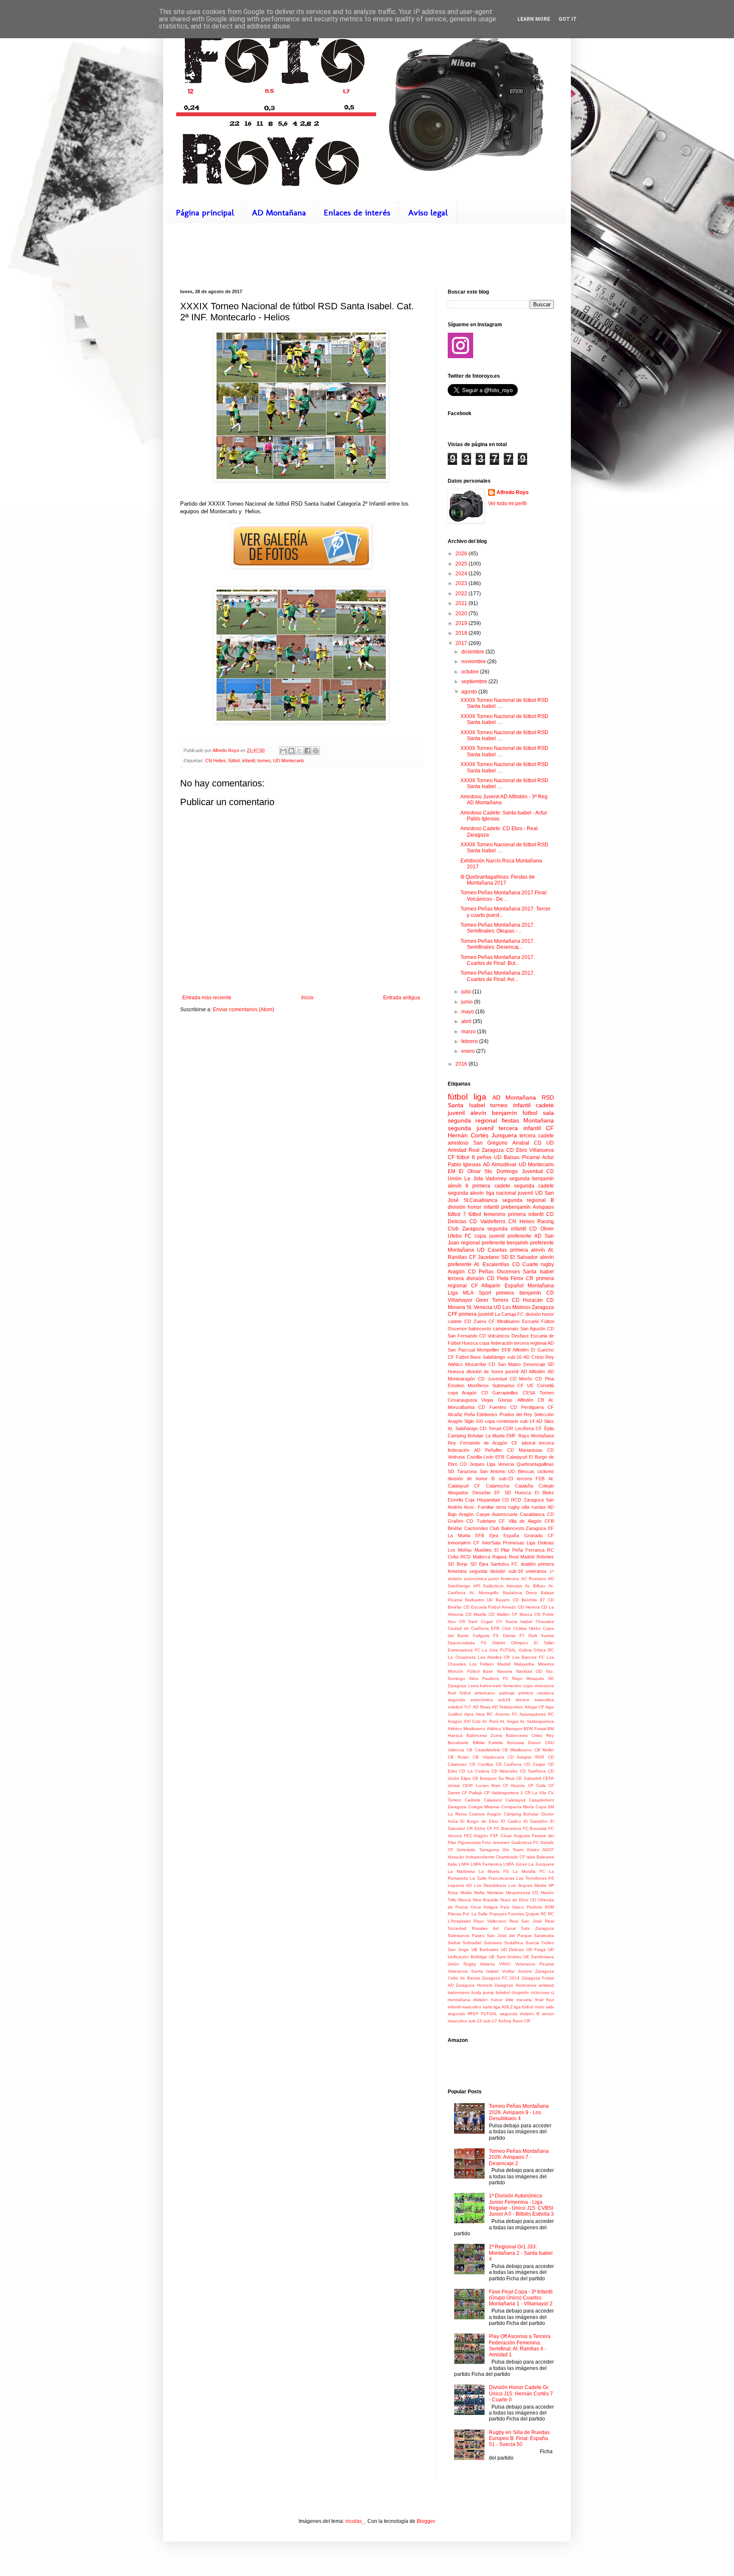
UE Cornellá (541, 1386)
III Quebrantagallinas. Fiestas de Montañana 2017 (498, 880)
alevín (478, 1113)
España (511, 1535)
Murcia (465, 1900)
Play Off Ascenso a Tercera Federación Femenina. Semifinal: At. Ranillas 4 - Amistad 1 (520, 2346)
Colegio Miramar (484, 1807)
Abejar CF (534, 1707)
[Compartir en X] (299, 751)
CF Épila (545, 1428)
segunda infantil (507, 1229)
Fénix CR (522, 1278)
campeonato (505, 1329)
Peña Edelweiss (481, 1414)
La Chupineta (462, 1657)
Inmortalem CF (464, 1543)
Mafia (479, 1893)
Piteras (455, 1914)
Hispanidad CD (493, 1500)
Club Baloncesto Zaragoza (518, 1528)
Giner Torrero (492, 1300)
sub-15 (475, 2021)
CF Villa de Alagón (520, 1521)
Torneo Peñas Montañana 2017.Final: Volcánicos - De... (504, 896)
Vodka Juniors (517, 1971)
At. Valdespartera (537, 1721)
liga (480, 1097)
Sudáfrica (514, 1943)
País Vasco (512, 1907)
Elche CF (484, 1828)
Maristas (495, 1893)
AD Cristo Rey (539, 1357)
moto (540, 2007)
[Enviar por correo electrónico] (283, 751)
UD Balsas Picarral (517, 1157)
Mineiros (546, 1664)
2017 (462, 643)
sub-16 (514, 1357)
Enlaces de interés (357, 212)
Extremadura (460, 1650)
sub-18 (516, 1571)
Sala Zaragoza (537, 1928)
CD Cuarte (525, 1264)
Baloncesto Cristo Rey (530, 1735)
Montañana (461, 1250)
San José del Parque (509, 1936)
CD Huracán (527, 1300)
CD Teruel (490, 1428)
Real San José (526, 1921)
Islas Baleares (540, 1857)
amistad (546, 1985)
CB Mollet (544, 1750)
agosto (470, 692)
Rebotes (545, 1557)
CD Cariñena (509, 1764)
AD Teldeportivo (507, 1707)
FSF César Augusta (510, 1836)
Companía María (518, 1807)
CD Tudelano (481, 1521)
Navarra (505, 1671)
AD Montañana (279, 212)
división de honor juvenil (493, 1371)
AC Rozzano (534, 1579)
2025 (462, 564)
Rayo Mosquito (528, 1678)
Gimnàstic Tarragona (478, 1850)
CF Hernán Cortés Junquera (501, 1132)
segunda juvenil (471, 1128)
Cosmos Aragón (485, 1814)
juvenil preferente (510, 1236)
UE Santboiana (539, 1957)
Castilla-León (480, 1457)
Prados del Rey (516, 1414)
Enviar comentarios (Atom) (243, 1009)
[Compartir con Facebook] (308, 751)
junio (468, 1002)
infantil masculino (464, 2007)
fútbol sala (538, 1113)
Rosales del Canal (494, 1928)
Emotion (456, 1386)
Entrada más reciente (207, 998)
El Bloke (544, 1493)
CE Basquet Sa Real (493, 1778)
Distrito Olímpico (510, 1643)
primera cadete (491, 1186)
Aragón (456, 1272)
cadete (545, 1105)
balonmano (459, 1992)
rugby (547, 1264)
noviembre (474, 662)
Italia (452, 1864)
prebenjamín (516, 1207)
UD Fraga (536, 1950)
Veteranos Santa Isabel (473, 1971)
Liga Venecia (500, 1464)
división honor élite (493, 2000)
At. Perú (490, 1721)
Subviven (493, 1943)
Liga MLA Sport (469, 1293)
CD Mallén (499, 1614)
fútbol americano (477, 1693)
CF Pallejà (472, 1793)
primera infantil (526, 1214)
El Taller (544, 1643)
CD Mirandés (504, 1771)
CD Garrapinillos (500, 1393)
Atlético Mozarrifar (467, 1364)
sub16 (504, 1700)
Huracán (456, 1857)
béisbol (503, 1992)
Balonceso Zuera (484, 1735)
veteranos (536, 1571)
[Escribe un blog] (291, 751)
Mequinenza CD (522, 1893)
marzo (469, 1032)
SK (551, 1678)
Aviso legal (428, 212)
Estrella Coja (461, 1500)
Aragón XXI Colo (464, 1721)
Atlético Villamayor (505, 1729)
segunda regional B (528, 1200)
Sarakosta (544, 1936)
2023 (462, 583)
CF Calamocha (492, 1486)
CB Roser (458, 1757)
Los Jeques (520, 1885)
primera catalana (536, 1693)
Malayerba (524, 1664)
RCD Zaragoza (527, 1500)
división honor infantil (473, 1207)
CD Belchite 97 (529, 1600)
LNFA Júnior (515, 1864)
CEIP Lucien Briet (481, 1786)
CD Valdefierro (487, 1222)
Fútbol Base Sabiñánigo (480, 1357)
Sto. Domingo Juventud (514, 1171)
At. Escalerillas (492, 1264)
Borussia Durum (524, 1743)
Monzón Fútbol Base (470, 1671)
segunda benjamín (532, 1179)
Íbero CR (521, 2021)
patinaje (507, 1693)
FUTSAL (508, 1650)
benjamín (504, 1113)
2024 (462, 574)
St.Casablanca (480, 1200)
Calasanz (493, 1800)
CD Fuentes (492, 1407)
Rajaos (500, 1557)
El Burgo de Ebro (479, 1821)
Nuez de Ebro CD (518, 1900)
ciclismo (546, 1471)
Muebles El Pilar (492, 1550)
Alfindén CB (531, 1400)
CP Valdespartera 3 (503, 1793)
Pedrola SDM (540, 1907)
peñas (484, 1157)
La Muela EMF (501, 1436)
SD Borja (457, 1564)
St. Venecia (479, 1307)
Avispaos (543, 1207)
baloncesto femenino (501, 1686)
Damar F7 (514, 1636)
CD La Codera (474, 1771)
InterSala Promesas (503, 1543)
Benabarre (458, 1743)
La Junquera (541, 1864)
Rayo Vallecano (490, 1921)
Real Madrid (522, 1557)
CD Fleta (498, 1278)
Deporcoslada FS (467, 1643)
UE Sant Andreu (505, 1957)
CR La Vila (535, 1793)
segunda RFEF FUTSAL (473, 2014)
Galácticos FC (525, 1842)
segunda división (487, 1571)
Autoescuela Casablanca (518, 1514)
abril (467, 1021)
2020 (462, 614)
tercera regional (530, 1343)
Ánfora (505, 2021)
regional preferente (483, 1243)
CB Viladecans (488, 1757)
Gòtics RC (544, 1650)
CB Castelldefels (483, 1750)
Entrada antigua (402, 998)
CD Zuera (475, 1321)
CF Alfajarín (486, 1286)
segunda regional (472, 1120)
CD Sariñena (533, 1771)
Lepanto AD (460, 1885)
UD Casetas (492, 1250)
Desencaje (534, 1364)
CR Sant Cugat (476, 1622)
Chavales (545, 1622)
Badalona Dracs (520, 1593)
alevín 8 (458, 1186)
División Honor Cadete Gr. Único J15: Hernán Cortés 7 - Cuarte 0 (521, 2394)
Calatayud (515, 1800)
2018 (462, 633)
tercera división (466, 1278)
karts (488, 2007)
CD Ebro (517, 1150)
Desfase (520, 1336)
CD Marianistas (525, 1450)
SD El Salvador (520, 1257)
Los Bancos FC (528, 1657)
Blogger (426, 2521)
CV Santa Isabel (514, 1622)
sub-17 (490, 2021)
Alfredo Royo (512, 492)
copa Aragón (462, 1393)
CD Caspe (535, 1764)
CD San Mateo (505, 1364)
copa (480, 1236)
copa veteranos (538, 1686)
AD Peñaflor (488, 1450)
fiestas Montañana (528, 1120)
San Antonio (493, 1471)
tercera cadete (537, 1136)
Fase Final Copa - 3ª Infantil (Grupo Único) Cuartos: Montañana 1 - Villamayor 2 (521, 2298)
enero (469, 1051)
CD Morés (521, 1379)
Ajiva (469, 1714)
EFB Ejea (487, 1535)
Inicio (307, 998)
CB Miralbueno (517, 1750)
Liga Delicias (540, 1543)
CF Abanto (514, 1786)
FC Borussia (535, 1828)
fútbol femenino (487, 1214)
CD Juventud (492, 1379)
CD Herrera (529, 1607)
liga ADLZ (503, 2007)
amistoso (458, 1143)
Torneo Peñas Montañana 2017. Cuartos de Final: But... (498, 960)
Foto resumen (496, 1842)
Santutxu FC (504, 1564)
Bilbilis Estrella (488, 1743)
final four (545, 2000)
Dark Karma (541, 1636)
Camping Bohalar (466, 1436)
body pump (483, 1992)
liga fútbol (524, 2007)
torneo (264, 761)
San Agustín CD (537, 1329)
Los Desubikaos (490, 1885)
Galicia (525, 1650)
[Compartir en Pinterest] (316, 751)
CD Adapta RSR (526, 1757)
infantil (248, 761)
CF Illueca (522, 1614)
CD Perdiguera (527, 1407)
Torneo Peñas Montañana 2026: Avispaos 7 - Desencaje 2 (519, 2157)
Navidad (524, 1671)
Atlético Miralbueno (466, 1729)
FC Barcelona (508, 1828)
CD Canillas (481, 1764)
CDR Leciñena (518, 1428)
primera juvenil (476, 1314)
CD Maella (476, 1614)
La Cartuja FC (510, 1314)
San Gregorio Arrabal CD (507, 1143)
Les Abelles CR (494, 1657)
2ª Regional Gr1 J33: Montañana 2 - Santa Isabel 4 (521, 2253)
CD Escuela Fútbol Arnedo (490, 1607)
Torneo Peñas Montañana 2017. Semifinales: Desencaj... (498, 944)
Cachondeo (476, 1528)
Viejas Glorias (497, 1400)
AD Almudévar (500, 1165)
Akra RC (484, 1714)
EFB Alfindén (515, 1350)
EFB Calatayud (511, 1457)
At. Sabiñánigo (463, 1428)
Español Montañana (529, 1286)
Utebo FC (460, 1236)
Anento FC (506, 1714)
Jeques (477, 1464)
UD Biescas (521, 1471)
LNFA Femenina (486, 1864)
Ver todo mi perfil (507, 503)
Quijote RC (536, 1914)
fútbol (234, 761)
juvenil (456, 1113)
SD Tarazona (462, 1471)
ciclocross (540, 1992)
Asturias (514, 1586)
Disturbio (481, 1493)
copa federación (496, 1343)
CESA (529, 1393)
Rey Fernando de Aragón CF (483, 1443)
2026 (462, 554)
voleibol (455, 1707)
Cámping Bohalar (521, 1814)
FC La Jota (486, 1650)
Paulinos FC (495, 1678)
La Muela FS (494, 1871)
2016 (462, 1064)
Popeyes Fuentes (507, 1914)
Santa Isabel (538, 1272)
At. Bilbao (535, 1586)
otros (501, 1507)
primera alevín (528, 1250)
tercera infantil (520, 1128)
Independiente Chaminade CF (495, 1857)
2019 (462, 623)
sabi (550, 2007)
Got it (568, 19)
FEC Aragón (476, 1836)
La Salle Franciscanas (492, 1878)
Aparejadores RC (537, 1714)
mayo (468, 1012)
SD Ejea (479, 1564)
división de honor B (471, 1479)
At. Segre (509, 1721)
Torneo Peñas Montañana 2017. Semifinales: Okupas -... (498, 928)
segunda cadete (534, 1186)
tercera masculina (535, 1700)
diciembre (473, 652)
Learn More (534, 19)
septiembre (475, 681)
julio (467, 992)
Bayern (503, 1600)
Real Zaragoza (486, 1150)
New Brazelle (486, 1900)
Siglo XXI (474, 1421)
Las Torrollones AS (535, 1878)
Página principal (205, 212)
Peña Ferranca (528, 1550)
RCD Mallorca (475, 1557)
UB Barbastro (485, 1950)
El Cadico (511, 1821)
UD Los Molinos (512, 1307)
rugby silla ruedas (527, 1507)
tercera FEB (531, 1479)
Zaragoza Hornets (474, 1985)
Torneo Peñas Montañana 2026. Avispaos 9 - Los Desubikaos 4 (519, 2112)
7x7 (467, 1707)
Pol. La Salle (475, 1914)
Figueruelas (469, 1842)
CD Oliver (542, 1229)
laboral (528, 1443)
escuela (524, 2000)
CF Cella (537, 1786)
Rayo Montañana (536, 1436)
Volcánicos (499, 1336)
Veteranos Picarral (535, 1964)
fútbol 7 (457, 1214)
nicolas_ (355, 2521)
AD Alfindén (533, 1371)
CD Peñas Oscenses (494, 1272)
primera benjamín (518, 1293)
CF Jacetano (484, 1257)
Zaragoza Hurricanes (515, 1985)
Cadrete (473, 1800)
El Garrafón (536, 1821)
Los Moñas (460, 1550)
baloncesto (480, 1329)
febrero (470, 1041)
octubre (471, 672)
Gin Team (513, 1850)
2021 (462, 603)
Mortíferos (478, 1386)
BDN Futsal (535, 1729)
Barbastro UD (479, 1600)
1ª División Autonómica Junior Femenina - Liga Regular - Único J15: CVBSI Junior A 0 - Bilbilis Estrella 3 (521, 2205)
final (452, 1693)
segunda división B (520, 2014)
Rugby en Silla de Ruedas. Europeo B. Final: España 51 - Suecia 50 (520, 2439)
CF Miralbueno (504, 1321)
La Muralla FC (529, 1871)
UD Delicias (512, 1950)
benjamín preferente (530, 1243)
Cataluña (524, 1486)
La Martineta (461, 1871)
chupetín (520, 1992)
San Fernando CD (467, 1336)
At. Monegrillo (484, 1593)
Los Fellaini (481, 1664)
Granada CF (539, 1535)
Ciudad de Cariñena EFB (474, 1628)
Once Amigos (484, 1907)
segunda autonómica (470, 1700)
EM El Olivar (464, 1171)
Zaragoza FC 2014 (501, 1978)
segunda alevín (466, 1193)
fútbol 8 (466, 1157)
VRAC (505, 1964)
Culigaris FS (486, 1636)
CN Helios (216, 761)
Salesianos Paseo (466, 1936)
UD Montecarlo (289, 761)
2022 (462, 594)
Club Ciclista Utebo (521, 1628)
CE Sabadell (529, 1778)
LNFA (464, 1864)
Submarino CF (508, 1386)
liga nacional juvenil (510, 1193)
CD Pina (545, 1379)
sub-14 (527, 1421)
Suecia (532, 1943)
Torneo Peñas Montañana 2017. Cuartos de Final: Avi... (498, 976)
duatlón (528, 1564)
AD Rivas (482, 1707)
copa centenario (501, 1421)
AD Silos (545, 1421)
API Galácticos (488, 1586)
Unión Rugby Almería (471, 1964)
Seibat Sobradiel (464, 1943)
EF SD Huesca (512, 1493)
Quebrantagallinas (535, 1464)
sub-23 (506, 1479)
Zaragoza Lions (463, 1686)
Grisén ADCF (540, 1850)
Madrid (504, 1664)
